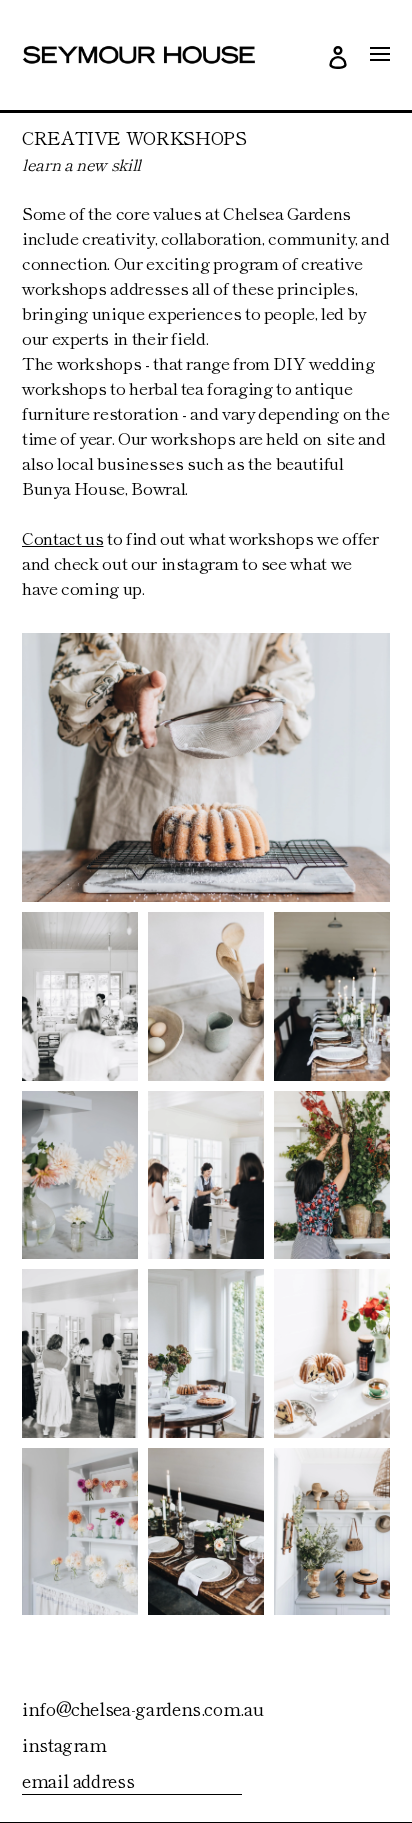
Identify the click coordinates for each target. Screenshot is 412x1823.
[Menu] (380, 54)
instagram (64, 1744)
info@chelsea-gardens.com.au (142, 1708)
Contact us (62, 537)
